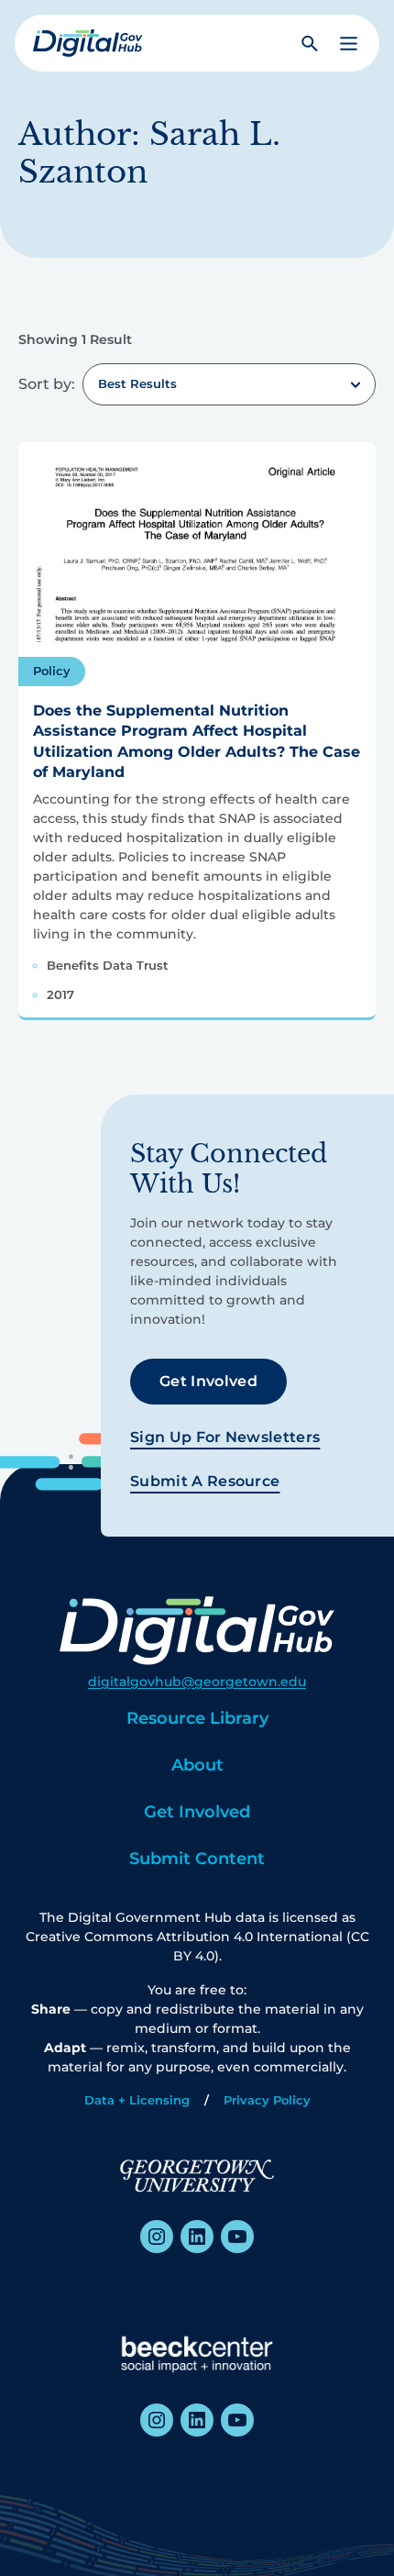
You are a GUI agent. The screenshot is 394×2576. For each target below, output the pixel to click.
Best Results (137, 383)
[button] (349, 44)
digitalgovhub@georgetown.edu (197, 1682)
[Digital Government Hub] (88, 43)
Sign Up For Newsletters (225, 1437)
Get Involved (208, 1381)
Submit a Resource (205, 1481)
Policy (52, 671)
